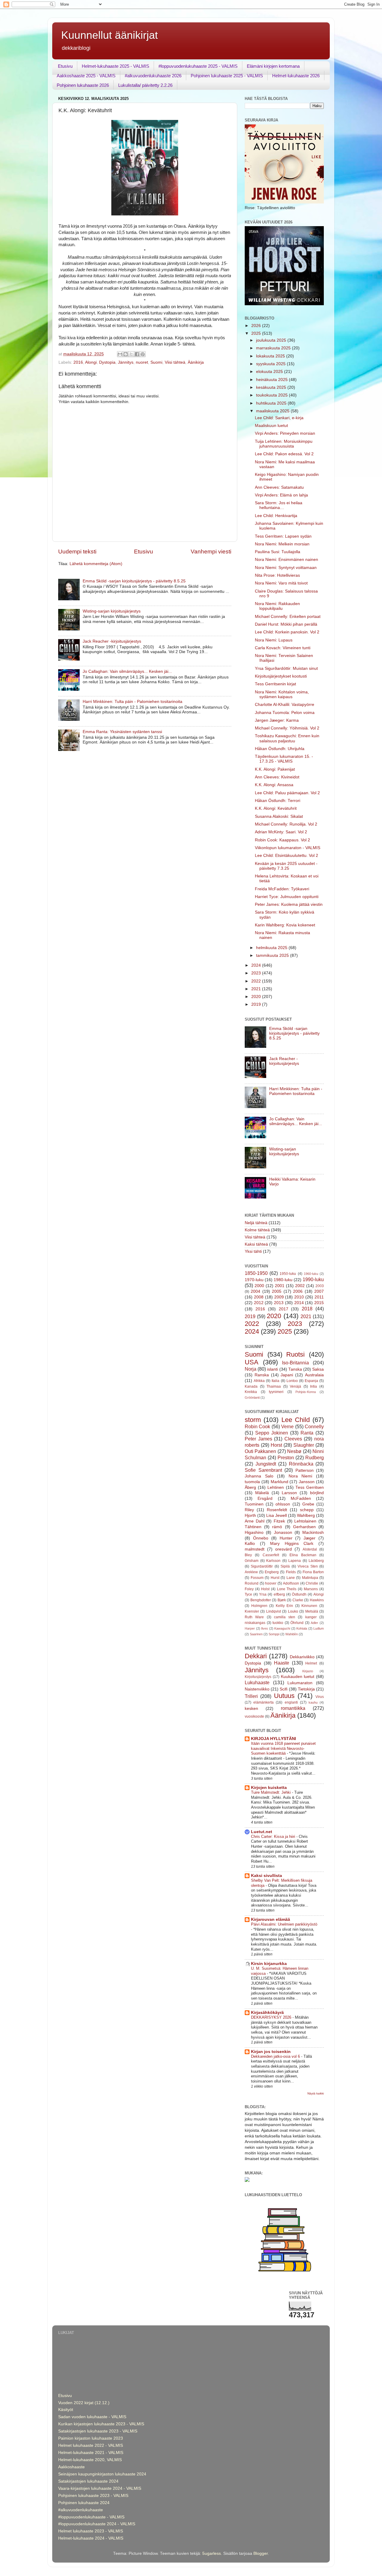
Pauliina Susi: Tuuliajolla (278, 552)
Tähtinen (253, 1527)
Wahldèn (292, 1634)
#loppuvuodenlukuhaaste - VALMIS (91, 2517)
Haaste (282, 1663)
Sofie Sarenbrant (263, 1470)
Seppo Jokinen (272, 1433)
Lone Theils (287, 1589)
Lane (291, 1578)
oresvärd (284, 1549)
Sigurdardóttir (262, 1566)
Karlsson (273, 1561)
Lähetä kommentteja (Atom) (96, 564)
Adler (314, 1623)
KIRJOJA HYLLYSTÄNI (274, 1739)
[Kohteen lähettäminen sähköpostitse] (120, 354)
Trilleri (251, 1696)
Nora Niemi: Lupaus (274, 640)
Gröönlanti (252, 1397)
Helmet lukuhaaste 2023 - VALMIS (91, 2531)
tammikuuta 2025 (273, 955)
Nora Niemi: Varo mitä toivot (281, 583)
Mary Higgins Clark (292, 1544)
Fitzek (279, 1521)
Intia (314, 1386)
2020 (257, 997)
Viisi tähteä (175, 362)
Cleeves (293, 1439)
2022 (257, 981)
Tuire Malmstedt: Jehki (271, 1792)
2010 (299, 1297)
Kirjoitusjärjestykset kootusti (281, 676)
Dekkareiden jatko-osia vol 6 (276, 2056)
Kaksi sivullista (267, 1876)
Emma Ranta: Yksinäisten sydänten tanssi (122, 732)
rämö (277, 1527)
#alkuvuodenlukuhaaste (81, 2510)
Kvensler (252, 1611)
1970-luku (254, 1280)
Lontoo (292, 1381)
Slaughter (304, 1445)
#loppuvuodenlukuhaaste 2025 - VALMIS (198, 66)
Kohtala (302, 1628)
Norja (251, 1369)
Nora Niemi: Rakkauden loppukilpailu (277, 606)
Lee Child (296, 1420)
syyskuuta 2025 (271, 364)
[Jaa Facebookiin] (137, 354)
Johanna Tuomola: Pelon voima (285, 713)
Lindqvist (274, 1611)
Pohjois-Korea (306, 1392)
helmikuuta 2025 (272, 948)
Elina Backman (303, 1555)
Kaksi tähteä (256, 1244)
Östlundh (299, 1594)
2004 (255, 1291)
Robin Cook (257, 1426)
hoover (271, 1583)
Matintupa (310, 1578)
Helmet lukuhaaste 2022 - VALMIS (91, 2445)
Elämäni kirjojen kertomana (273, 66)
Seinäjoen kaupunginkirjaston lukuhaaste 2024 (102, 2474)
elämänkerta (264, 1702)
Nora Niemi (301, 1476)
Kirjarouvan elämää (271, 1919)
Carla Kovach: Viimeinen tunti (283, 648)
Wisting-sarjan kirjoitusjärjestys (112, 611)
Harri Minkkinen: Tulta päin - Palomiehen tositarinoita (133, 702)
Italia (275, 1381)
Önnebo (261, 1538)
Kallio (250, 1544)
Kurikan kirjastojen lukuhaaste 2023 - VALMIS (101, 2424)
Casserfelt (271, 1555)
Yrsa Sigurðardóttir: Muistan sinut (286, 668)
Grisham (252, 1561)
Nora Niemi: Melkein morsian (282, 544)
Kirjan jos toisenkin (271, 2052)
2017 (284, 1309)
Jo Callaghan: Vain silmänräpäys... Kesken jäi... (127, 671)
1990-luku (313, 1279)
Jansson (307, 1482)
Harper (250, 1628)
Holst (265, 1589)
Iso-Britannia (295, 1363)
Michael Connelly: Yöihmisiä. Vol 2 (287, 728)
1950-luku (288, 1274)
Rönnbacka (301, 1464)
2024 (257, 965)
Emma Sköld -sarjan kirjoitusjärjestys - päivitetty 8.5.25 (134, 581)
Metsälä (312, 1611)
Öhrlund (297, 1623)
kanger (311, 1617)
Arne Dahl (255, 1521)
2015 (319, 1303)
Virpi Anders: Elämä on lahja (281, 495)
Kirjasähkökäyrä (267, 2013)
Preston (286, 1457)
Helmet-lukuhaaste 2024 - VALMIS (91, 2538)
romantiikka (293, 1708)
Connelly (314, 1426)
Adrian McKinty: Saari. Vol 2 (281, 832)
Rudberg (315, 1457)
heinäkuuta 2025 (272, 380)
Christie (312, 1583)
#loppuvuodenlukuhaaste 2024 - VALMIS (97, 2524)
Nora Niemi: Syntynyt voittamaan (286, 568)
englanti (291, 1702)
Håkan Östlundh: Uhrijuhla (280, 749)
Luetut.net (262, 1832)
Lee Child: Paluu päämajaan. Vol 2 (287, 793)
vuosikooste (254, 1716)
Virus (320, 1697)
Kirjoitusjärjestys (258, 1677)
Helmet (311, 1663)
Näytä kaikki (316, 2093)
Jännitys (126, 362)
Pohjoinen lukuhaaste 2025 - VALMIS (227, 76)
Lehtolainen (305, 1521)
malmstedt (255, 1549)
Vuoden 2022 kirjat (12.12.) (84, 2403)
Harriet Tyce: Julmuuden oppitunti (287, 897)
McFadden (301, 1498)
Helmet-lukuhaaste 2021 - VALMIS (91, 2453)
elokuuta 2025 (270, 372)
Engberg (272, 1572)
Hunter (286, 1538)
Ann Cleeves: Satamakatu (279, 487)
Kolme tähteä (257, 1230)
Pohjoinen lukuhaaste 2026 (83, 85)
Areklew (251, 1572)
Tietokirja (306, 1689)
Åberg (250, 1487)
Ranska (262, 1375)
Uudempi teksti (77, 552)
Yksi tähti (253, 1251)
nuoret (142, 362)
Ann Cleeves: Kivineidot (277, 777)
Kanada (251, 1386)
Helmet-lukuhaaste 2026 (296, 76)
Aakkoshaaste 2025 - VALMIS (86, 76)
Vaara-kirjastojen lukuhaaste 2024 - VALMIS (100, 2488)
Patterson (305, 1470)
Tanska (295, 1369)
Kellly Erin (285, 1606)
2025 (257, 333)
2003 (320, 1286)
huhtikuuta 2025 (272, 403)
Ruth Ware (254, 1617)
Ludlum (319, 1628)
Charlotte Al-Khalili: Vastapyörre (285, 705)
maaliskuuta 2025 (273, 411)
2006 (298, 1291)
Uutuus (284, 1696)
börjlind (317, 1493)
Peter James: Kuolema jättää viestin (289, 904)
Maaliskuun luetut (271, 426)
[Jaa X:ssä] (131, 354)
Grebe (308, 1504)
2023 (257, 973)
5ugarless (212, 2553)
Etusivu (65, 66)
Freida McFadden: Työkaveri (282, 889)
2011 (319, 1297)
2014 (299, 1303)
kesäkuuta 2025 (272, 387)
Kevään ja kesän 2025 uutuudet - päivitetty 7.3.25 (286, 866)
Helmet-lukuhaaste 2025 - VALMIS (115, 66)
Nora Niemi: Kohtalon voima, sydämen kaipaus (282, 694)
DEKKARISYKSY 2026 (272, 2017)
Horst (276, 1445)
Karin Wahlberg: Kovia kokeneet (285, 925)
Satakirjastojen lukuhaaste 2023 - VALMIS (98, 2431)
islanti (272, 1369)
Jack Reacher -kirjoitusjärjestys (112, 641)
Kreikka (251, 1392)
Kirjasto (308, 1671)
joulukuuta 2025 (272, 340)
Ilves (265, 1628)
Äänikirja (196, 362)
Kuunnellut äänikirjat (110, 35)
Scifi (284, 1689)
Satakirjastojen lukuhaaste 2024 (88, 2481)
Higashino (254, 1533)
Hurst (275, 1578)
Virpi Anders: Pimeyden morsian (285, 433)
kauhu (313, 1702)
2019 (257, 1004)
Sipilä (285, 1566)
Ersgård (265, 1498)
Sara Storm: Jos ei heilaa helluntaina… (279, 505)
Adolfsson (291, 1583)
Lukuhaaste (257, 1682)
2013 (279, 1303)
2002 (300, 1286)
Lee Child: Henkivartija (276, 516)
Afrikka (259, 1381)
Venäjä (295, 1386)
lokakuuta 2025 (271, 356)
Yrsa (263, 1594)
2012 (259, 1303)
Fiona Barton (313, 1572)
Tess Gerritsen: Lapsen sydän (283, 536)
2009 (279, 1297)
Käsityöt (66, 2410)
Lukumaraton (300, 1683)
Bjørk (282, 1600)
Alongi (91, 362)
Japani (287, 1375)
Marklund (279, 1482)
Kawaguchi (282, 1628)
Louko (293, 1611)
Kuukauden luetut (298, 1677)
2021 (257, 989)
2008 (259, 1297)
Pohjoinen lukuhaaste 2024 (84, 2503)
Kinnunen (309, 1606)
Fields (291, 1572)
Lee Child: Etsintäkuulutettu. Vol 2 (286, 856)
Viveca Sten (308, 1566)
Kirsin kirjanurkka (269, 1964)
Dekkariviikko (302, 1657)
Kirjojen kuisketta (269, 1788)
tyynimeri (276, 1392)
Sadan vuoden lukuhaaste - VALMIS (92, 2417)
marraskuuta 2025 (274, 348)
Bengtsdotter (261, 1600)
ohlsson (283, 1504)
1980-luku (283, 1280)
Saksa (318, 1369)
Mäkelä (262, 1493)
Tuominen (254, 1504)
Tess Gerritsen (310, 1487)
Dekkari (256, 1656)
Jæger (309, 1538)
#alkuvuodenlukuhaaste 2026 (153, 76)
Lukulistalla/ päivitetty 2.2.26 (145, 85)
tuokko (278, 1623)
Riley (249, 1510)
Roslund (252, 1583)
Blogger (261, 2553)
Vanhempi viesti (211, 552)
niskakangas (255, 1623)
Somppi (274, 1634)
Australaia (314, 1375)
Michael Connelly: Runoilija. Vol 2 (286, 824)
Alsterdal (310, 1549)
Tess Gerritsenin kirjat (275, 684)
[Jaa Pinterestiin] (143, 354)
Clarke (298, 1600)
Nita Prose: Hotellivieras (277, 575)
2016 (78, 362)
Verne (287, 1426)
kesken (251, 1709)
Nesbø (294, 1451)
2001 (280, 1286)
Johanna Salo (259, 1476)
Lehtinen (276, 1487)
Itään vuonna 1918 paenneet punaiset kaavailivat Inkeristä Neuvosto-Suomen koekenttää (283, 1748)
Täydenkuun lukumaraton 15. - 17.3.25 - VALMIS (284, 759)
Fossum (257, 1578)
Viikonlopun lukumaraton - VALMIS (288, 848)
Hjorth (250, 1515)
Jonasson (283, 1533)
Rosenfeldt (277, 1510)
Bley (248, 1555)
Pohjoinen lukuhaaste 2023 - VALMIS (93, 2496)
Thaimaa (274, 1386)
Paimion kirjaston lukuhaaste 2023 (91, 2438)
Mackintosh (313, 1533)
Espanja (311, 1381)
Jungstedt (266, 1464)
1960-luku (311, 1274)
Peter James (258, 1439)
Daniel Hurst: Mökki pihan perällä (286, 624)
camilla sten (285, 1617)
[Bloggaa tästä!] (126, 354)
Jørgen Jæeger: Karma (277, 720)
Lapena (295, 1561)
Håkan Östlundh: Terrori (278, 801)
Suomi (156, 362)
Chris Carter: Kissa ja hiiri (274, 1837)
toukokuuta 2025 (272, 395)
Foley (249, 1589)
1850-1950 (256, 1273)
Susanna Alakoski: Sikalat (279, 816)
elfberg (279, 1594)
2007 (319, 1291)
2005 (277, 1291)
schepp (307, 1510)
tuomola (252, 1482)
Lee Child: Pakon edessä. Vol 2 (284, 454)
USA (252, 1362)
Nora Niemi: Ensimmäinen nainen (286, 560)
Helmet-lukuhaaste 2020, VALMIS (90, 2460)
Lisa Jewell (277, 1515)
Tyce (248, 1594)
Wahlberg (306, 1515)
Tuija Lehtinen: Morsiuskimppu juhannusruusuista (284, 444)
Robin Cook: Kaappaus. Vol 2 (282, 840)
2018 (307, 1309)
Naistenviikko (257, 1689)
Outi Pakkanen (260, 1451)
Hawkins (317, 1600)
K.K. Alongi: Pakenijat (275, 769)
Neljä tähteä (256, 1223)
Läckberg (316, 1561)
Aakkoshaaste (71, 2467)
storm (253, 1420)
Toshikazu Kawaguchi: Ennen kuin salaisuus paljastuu (287, 738)
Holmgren (259, 1606)
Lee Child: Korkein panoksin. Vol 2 (287, 632)
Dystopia (107, 362)
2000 (259, 1286)
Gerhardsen (304, 1527)
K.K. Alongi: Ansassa (274, 785)
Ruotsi (295, 1354)
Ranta (307, 1433)
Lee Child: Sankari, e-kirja (279, 418)
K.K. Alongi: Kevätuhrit (276, 808)
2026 (257, 326)
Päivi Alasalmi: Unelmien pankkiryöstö (284, 1924)
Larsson (289, 1493)
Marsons (311, 1589)
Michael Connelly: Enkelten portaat (288, 617)
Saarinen (256, 1634)
